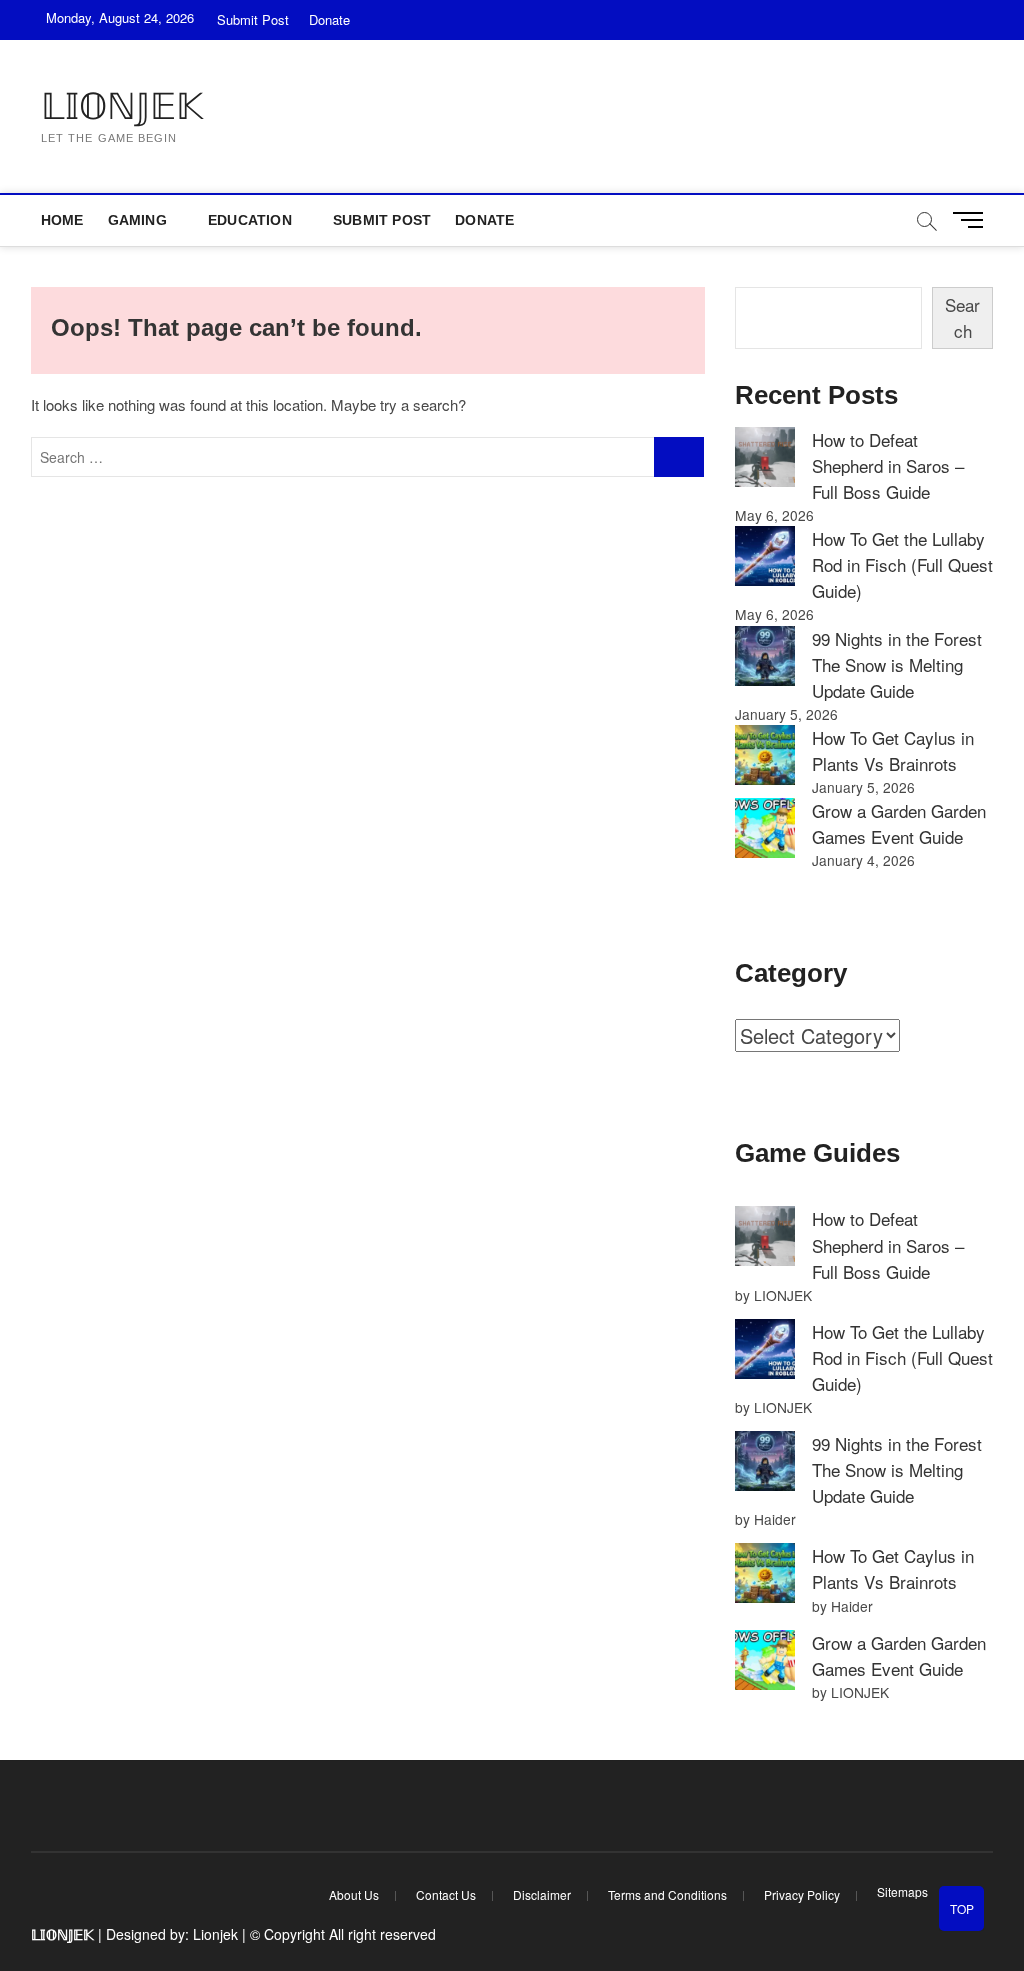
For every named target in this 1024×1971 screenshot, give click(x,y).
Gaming (137, 220)
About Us (354, 1894)
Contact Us (446, 1894)
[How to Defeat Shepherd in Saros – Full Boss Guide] (765, 457)
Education (250, 220)
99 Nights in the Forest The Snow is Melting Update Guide (897, 664)
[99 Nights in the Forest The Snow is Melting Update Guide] (765, 656)
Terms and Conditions (667, 1894)
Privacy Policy (802, 1894)
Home (62, 220)
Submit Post (253, 19)
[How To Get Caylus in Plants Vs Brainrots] (765, 755)
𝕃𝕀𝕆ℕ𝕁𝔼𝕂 (122, 106)
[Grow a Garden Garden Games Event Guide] (765, 828)
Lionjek (215, 1934)
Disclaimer (542, 1894)
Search (962, 317)
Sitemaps (902, 1891)
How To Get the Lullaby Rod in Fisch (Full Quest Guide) (902, 564)
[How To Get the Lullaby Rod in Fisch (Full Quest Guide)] (765, 556)
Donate (329, 19)
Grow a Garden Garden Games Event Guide (899, 823)
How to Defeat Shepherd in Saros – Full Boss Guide (888, 465)
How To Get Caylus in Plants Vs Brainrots (893, 750)
